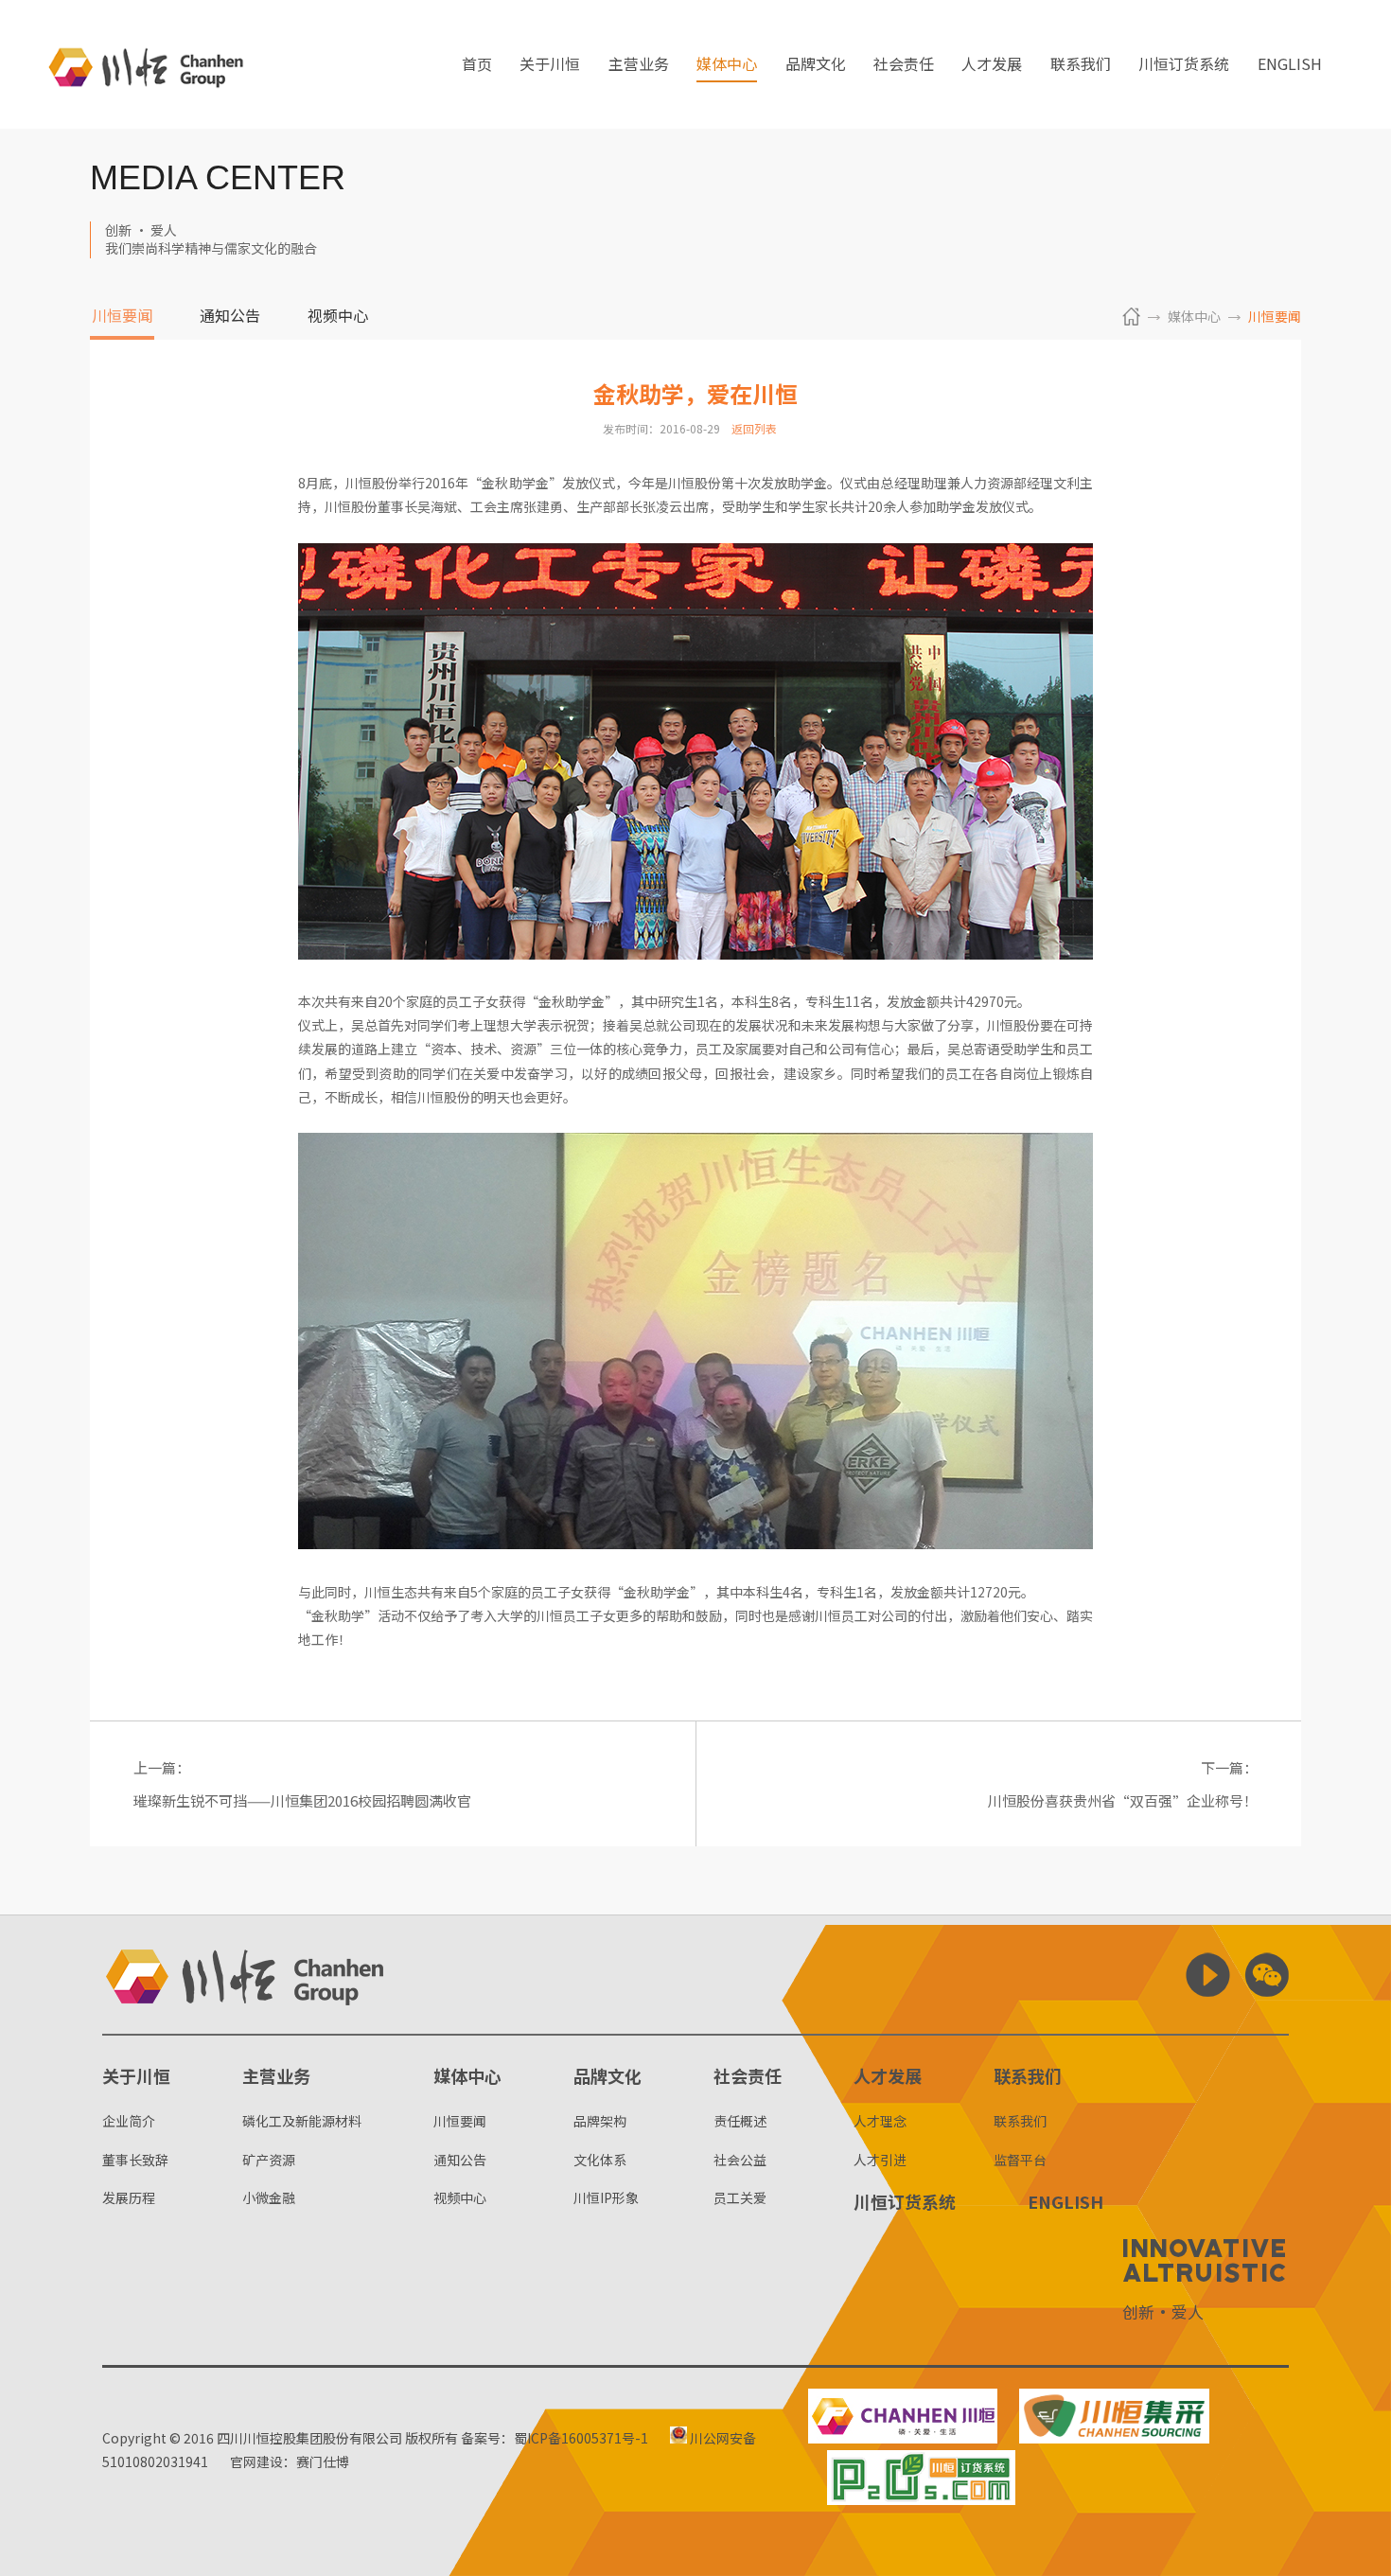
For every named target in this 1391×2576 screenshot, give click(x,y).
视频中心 (338, 317)
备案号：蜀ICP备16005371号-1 (555, 2438)
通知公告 (230, 317)
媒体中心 (727, 65)
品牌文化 (816, 65)
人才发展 (992, 65)
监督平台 (1020, 2160)
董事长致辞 (135, 2160)
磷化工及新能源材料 (302, 2121)
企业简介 (129, 2121)
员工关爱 (740, 2197)
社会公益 (740, 2160)
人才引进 (880, 2160)
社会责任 (904, 65)
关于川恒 (550, 65)
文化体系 (600, 2160)
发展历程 (129, 2197)
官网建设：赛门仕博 (290, 2461)
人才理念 (880, 2121)
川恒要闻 (122, 317)
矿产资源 (269, 2160)
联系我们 (1081, 65)
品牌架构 (600, 2121)
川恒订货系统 (1184, 65)
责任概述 (740, 2121)
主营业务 (639, 65)
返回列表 (754, 428)
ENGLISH (1290, 65)
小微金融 (269, 2197)
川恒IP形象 (606, 2197)
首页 (477, 65)
